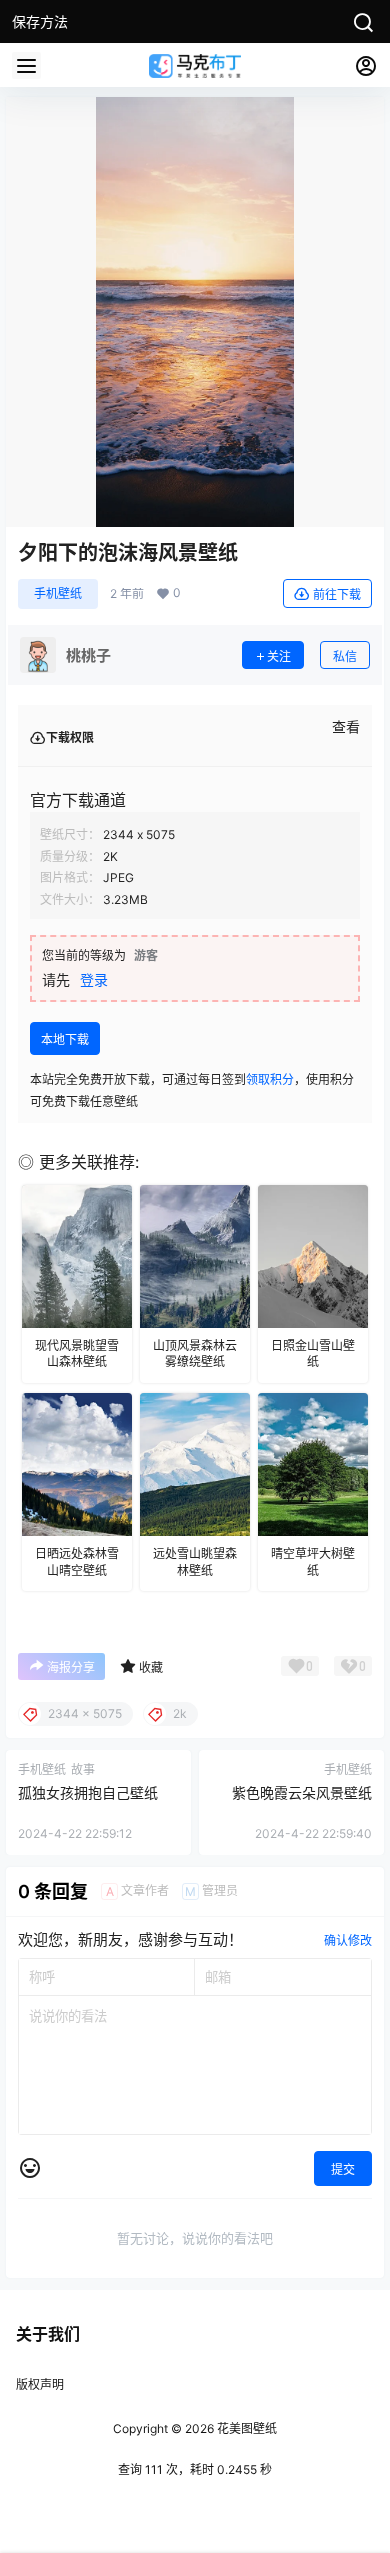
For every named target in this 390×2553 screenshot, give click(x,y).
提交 (343, 2169)
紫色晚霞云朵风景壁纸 (302, 1792)
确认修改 (348, 1940)
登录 (94, 979)
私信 (345, 656)
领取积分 (270, 1079)
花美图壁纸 (245, 2428)
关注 (279, 656)
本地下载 (65, 1039)
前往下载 (337, 594)
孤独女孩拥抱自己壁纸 (88, 1792)
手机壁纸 (58, 593)
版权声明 (40, 2384)
